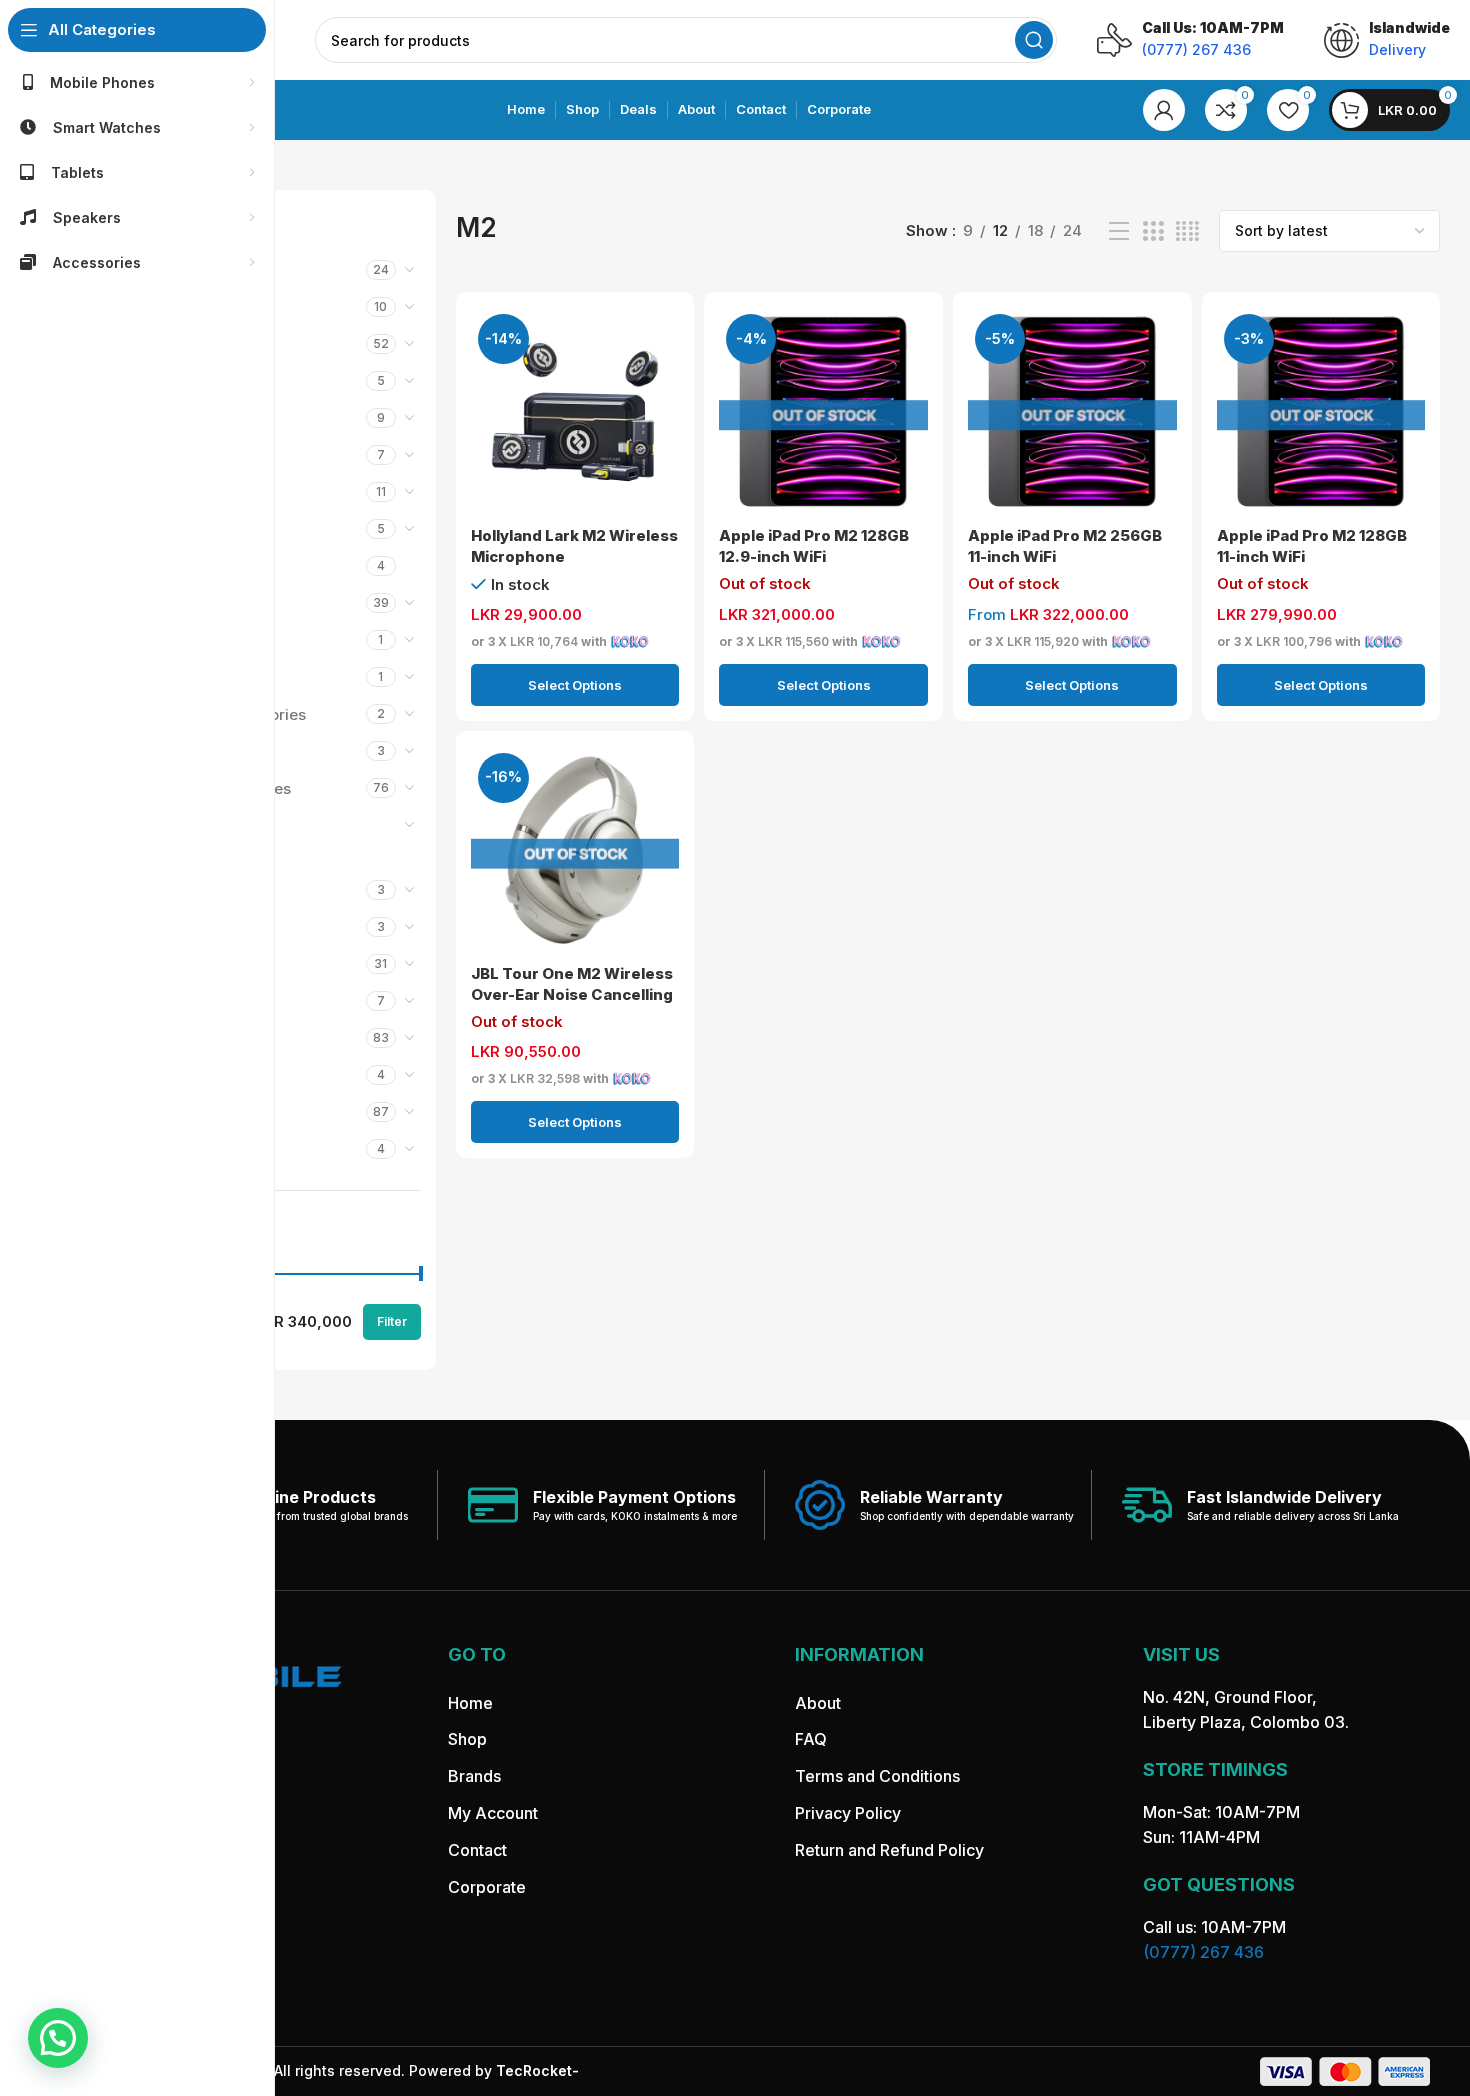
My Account (493, 1813)
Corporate (487, 1887)
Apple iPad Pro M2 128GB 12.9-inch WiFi (814, 546)
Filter (392, 1321)
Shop (467, 1739)
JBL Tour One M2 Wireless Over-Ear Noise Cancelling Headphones (572, 994)
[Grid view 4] (1187, 231)
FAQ (811, 1739)
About (818, 1703)
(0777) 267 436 (1203, 1952)
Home (470, 1703)
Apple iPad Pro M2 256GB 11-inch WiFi (1065, 546)
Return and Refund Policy (889, 1850)
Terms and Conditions (877, 1776)
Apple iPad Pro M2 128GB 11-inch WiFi (1312, 546)
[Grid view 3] (1153, 231)
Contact (477, 1850)
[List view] (1119, 231)
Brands (474, 1776)
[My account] (1164, 110)
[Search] (1034, 40)
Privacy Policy (848, 1813)
